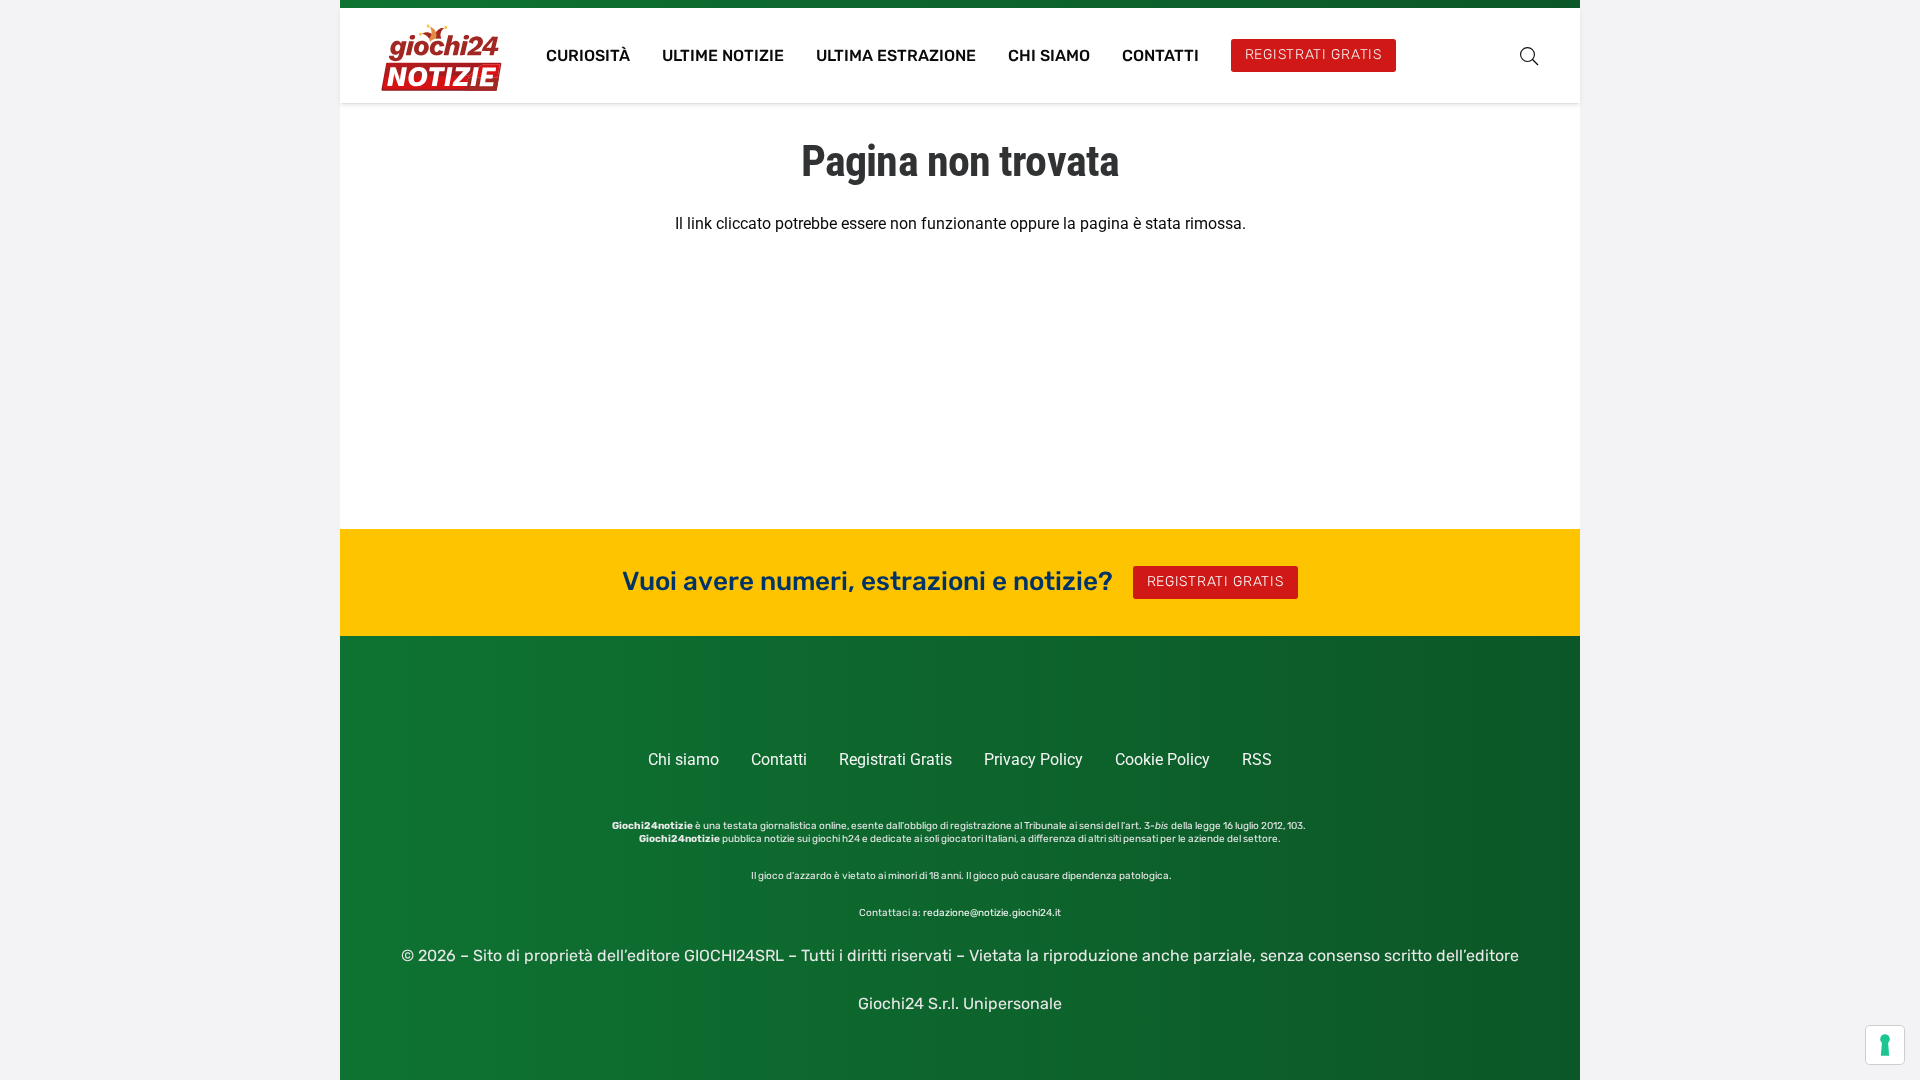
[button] (1529, 56)
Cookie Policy (1162, 759)
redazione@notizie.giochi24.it (992, 913)
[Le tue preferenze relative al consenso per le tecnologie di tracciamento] (1885, 1045)
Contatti (779, 759)
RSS (1257, 759)
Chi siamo (683, 759)
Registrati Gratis (895, 759)
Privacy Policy (1033, 759)
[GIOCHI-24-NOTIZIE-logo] (443, 55)
